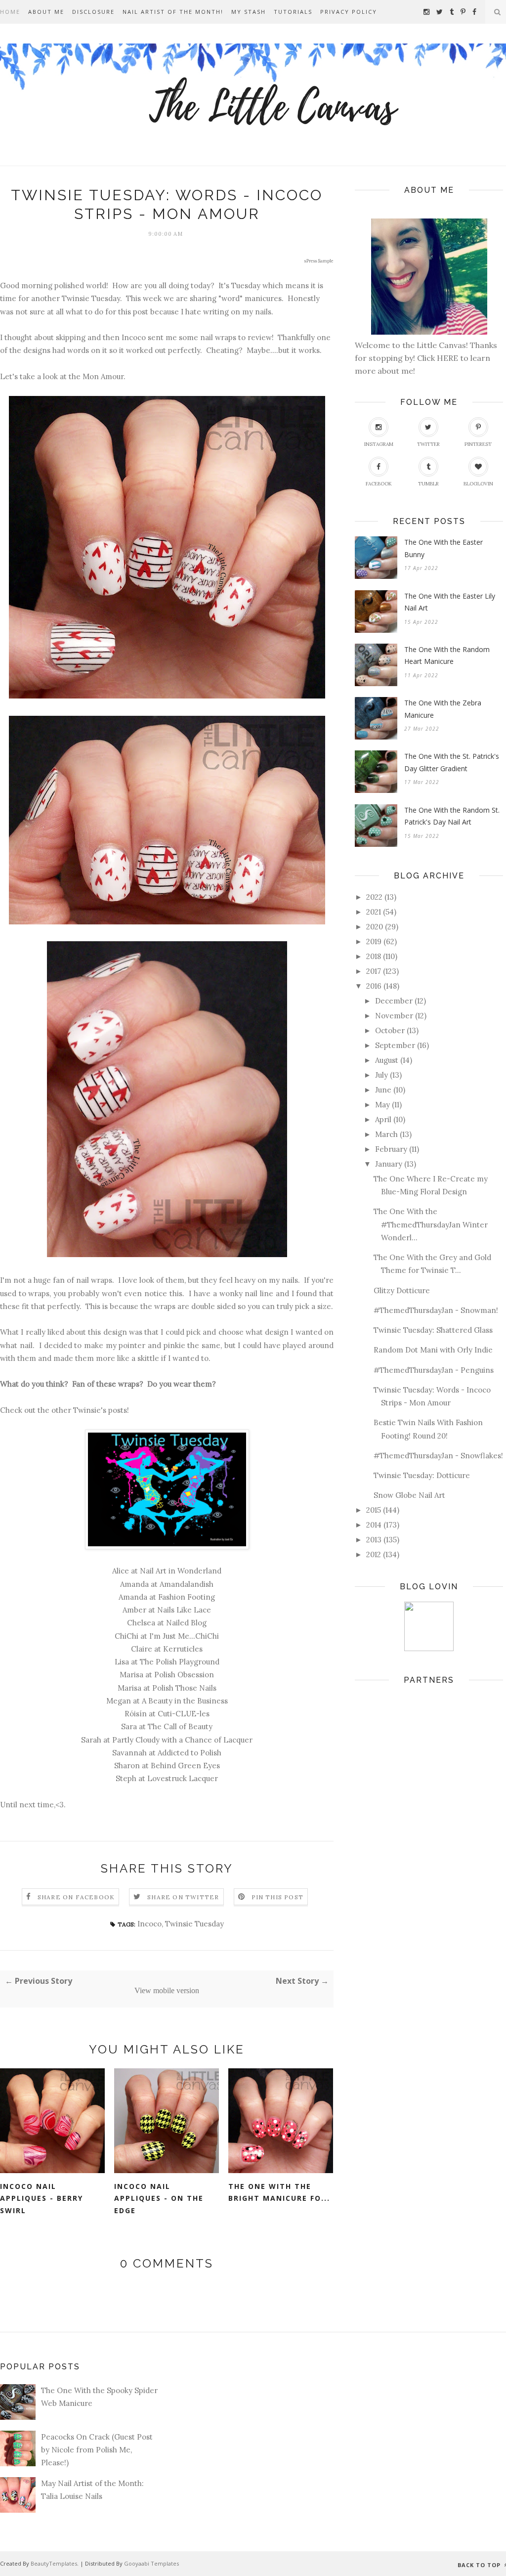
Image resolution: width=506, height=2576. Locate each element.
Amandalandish (187, 1584)
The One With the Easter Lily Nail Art (450, 602)
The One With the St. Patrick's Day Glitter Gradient (452, 762)
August (387, 1060)
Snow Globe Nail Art (409, 1495)
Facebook (379, 484)
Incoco (149, 1924)
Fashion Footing (187, 1597)
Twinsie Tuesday (194, 1924)
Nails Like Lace (184, 1610)
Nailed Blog (186, 1623)
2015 (374, 1510)
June (383, 1090)
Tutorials (293, 12)
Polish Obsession (184, 1675)
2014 (374, 1525)
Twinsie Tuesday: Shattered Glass (433, 1330)
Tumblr (428, 484)
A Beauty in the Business (185, 1701)
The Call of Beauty (180, 1726)
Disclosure (93, 12)
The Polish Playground (180, 1662)
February (391, 1149)
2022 (374, 897)
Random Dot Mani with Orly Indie (433, 1350)
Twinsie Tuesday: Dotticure (422, 1475)
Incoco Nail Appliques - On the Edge (159, 2198)
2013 (374, 1540)
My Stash (249, 12)
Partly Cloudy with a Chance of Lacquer (182, 1740)
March (386, 1134)
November (394, 1016)
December (394, 1001)
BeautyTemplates (54, 2563)
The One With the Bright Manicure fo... (279, 2192)
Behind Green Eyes (185, 1766)
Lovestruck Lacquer (183, 1778)
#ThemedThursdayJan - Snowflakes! (438, 1456)
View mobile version (167, 1990)
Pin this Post (278, 1897)
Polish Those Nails (184, 1688)
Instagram (379, 444)
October (390, 1030)
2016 (374, 986)
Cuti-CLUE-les (184, 1714)
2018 (374, 956)
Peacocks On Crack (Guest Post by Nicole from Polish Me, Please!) (97, 2450)
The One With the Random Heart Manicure (447, 655)
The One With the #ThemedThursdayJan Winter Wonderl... (431, 1224)
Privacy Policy (349, 12)
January (389, 1164)
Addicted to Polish (190, 1753)
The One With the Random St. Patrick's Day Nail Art (452, 816)
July (381, 1075)
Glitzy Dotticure (402, 1290)
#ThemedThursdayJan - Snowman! (436, 1310)
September (395, 1045)
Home (10, 12)
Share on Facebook (76, 1897)
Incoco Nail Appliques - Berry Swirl (42, 2198)
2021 (374, 912)
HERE (448, 358)
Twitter (428, 444)
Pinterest (478, 444)
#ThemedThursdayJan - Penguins (434, 1370)
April (383, 1119)
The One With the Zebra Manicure (443, 709)
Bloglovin (478, 484)
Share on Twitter (183, 1897)
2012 (374, 1554)
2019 (374, 941)
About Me (46, 12)
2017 (374, 971)
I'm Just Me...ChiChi (184, 1636)
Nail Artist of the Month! (173, 12)
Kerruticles (183, 1649)
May (382, 1105)
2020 (375, 927)
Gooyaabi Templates (151, 2563)
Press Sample (320, 261)
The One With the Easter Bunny (443, 548)
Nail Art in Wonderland (181, 1571)
